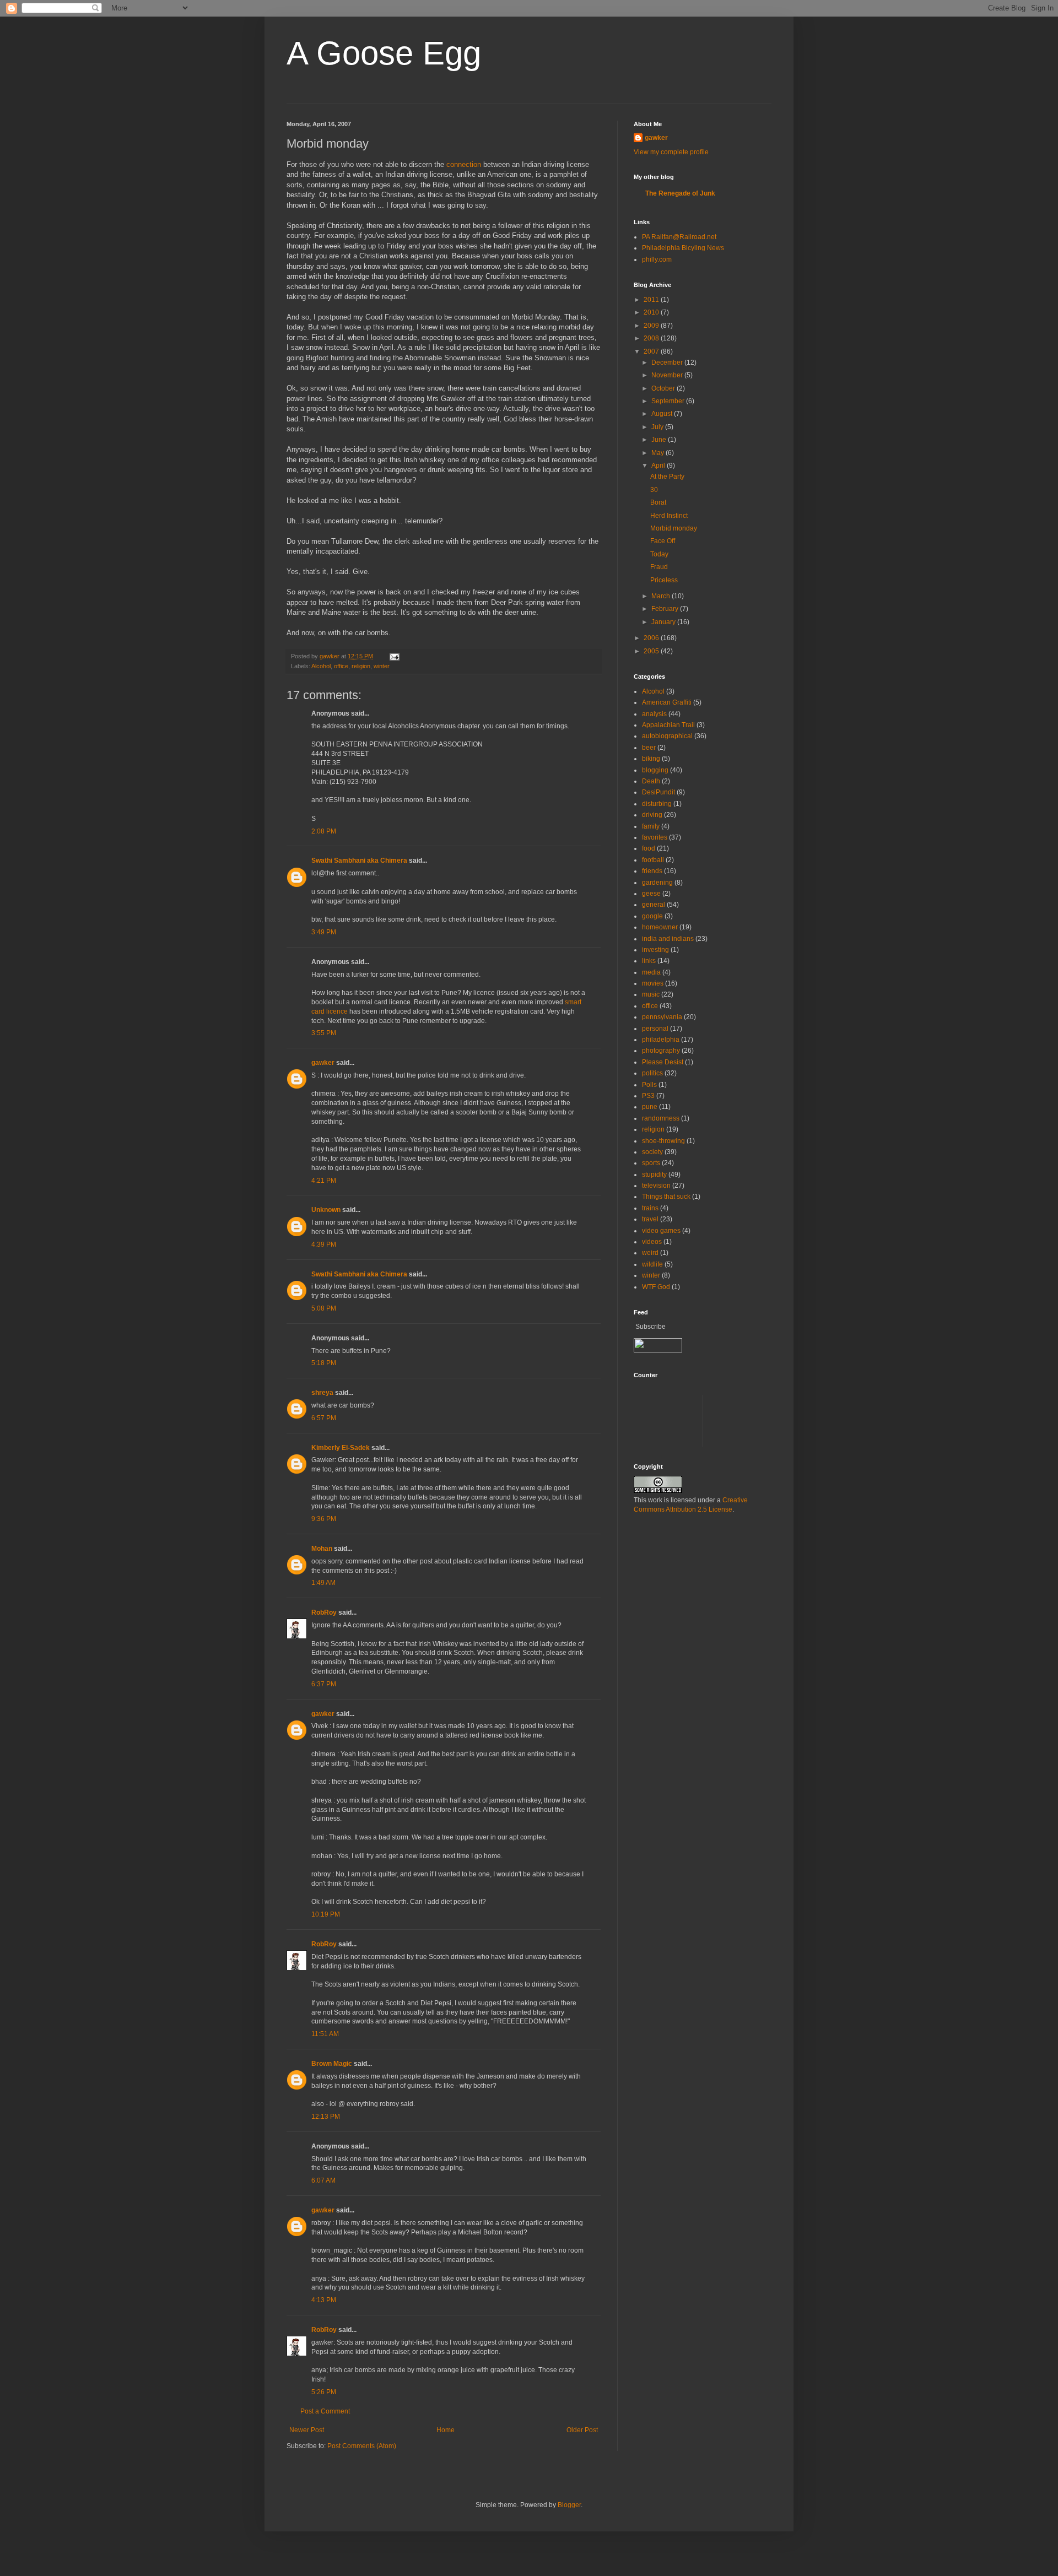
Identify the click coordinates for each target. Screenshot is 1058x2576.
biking (651, 759)
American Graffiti (667, 702)
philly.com (657, 259)
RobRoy (324, 1612)
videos (652, 1242)
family (651, 826)
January (664, 622)
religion (361, 666)
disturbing (657, 804)
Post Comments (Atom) (362, 2446)
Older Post (582, 2430)
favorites (655, 837)
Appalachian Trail (668, 725)
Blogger (569, 2505)
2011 (652, 300)
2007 (652, 351)
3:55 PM (324, 1033)
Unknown (326, 1210)
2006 (652, 638)
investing (655, 950)
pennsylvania (662, 1017)
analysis (654, 714)
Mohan (322, 1549)
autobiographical (667, 736)
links (649, 961)
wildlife (652, 1264)
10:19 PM (326, 1914)
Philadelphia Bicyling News (683, 248)
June (660, 440)
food (649, 848)
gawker (323, 1063)
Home (446, 2430)
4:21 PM (324, 1181)
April (659, 466)
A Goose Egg (384, 53)
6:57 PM (324, 1418)
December (668, 362)
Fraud (659, 567)
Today (659, 554)
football (653, 860)
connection (464, 164)
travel (650, 1219)
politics (652, 1073)
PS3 (648, 1096)
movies (653, 983)
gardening (657, 883)
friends (652, 871)
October (664, 388)
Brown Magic (332, 2064)
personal (655, 1029)
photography (661, 1051)
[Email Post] (394, 656)
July (658, 427)
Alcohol (321, 666)
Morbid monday (674, 528)
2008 (652, 338)
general (654, 905)
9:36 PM (324, 1519)
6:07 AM (323, 2180)
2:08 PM (324, 831)
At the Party (667, 477)
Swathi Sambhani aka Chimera (359, 861)
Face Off (663, 541)
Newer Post (307, 2430)
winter (382, 666)
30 (654, 490)
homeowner (660, 927)
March (662, 596)
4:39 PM (324, 1244)
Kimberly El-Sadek (341, 1448)
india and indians (668, 939)
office (341, 666)
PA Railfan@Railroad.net (679, 237)
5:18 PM (324, 1363)
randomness (661, 1118)
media (651, 972)
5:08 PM (324, 1308)
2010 (652, 312)
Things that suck (666, 1197)
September (669, 401)
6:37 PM (324, 1684)
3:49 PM (324, 932)
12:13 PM (326, 2117)
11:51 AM (325, 2034)
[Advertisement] (834, 1420)
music (651, 994)
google (652, 916)
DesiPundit (658, 792)
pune (650, 1107)
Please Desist (663, 1062)
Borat (658, 502)
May (658, 453)
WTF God (656, 1287)
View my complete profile (671, 152)
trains (650, 1208)
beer (649, 748)
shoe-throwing (663, 1141)
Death (651, 781)
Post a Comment (325, 2411)
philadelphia (661, 1040)
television (656, 1186)
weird (650, 1253)
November (668, 375)
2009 (652, 326)
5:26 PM (324, 2392)
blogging (655, 770)
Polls (649, 1085)
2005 (652, 651)
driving (652, 815)
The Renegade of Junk (680, 193)
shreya (322, 1393)
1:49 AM (323, 1583)
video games (661, 1231)
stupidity (654, 1175)
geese (651, 894)
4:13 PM (324, 2300)
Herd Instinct (669, 516)
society (652, 1152)
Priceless (664, 580)
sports (651, 1163)
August (663, 414)
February (666, 609)
